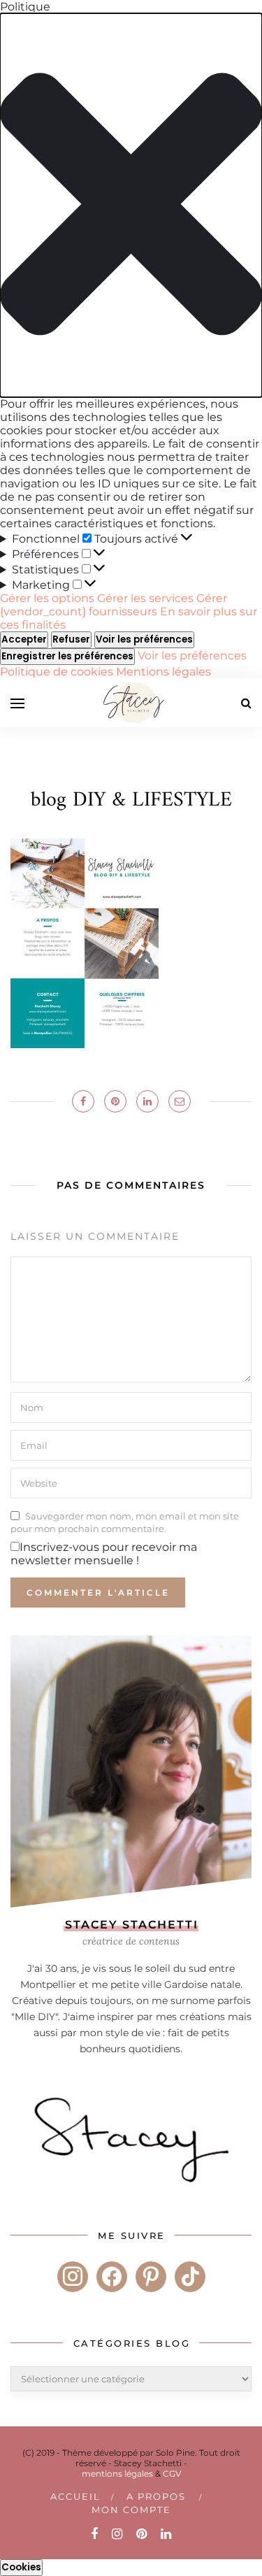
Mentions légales (163, 672)
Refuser (71, 639)
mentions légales (117, 2474)
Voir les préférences (144, 639)
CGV (172, 2474)
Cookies (21, 2567)
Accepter (24, 639)
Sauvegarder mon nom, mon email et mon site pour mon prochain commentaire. (125, 1522)
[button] (131, 205)
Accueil (75, 2496)
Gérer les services (145, 598)
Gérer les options (47, 598)
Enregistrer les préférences (67, 656)
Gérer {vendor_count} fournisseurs (114, 605)
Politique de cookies (58, 672)
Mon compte (131, 2510)
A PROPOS (156, 2496)
